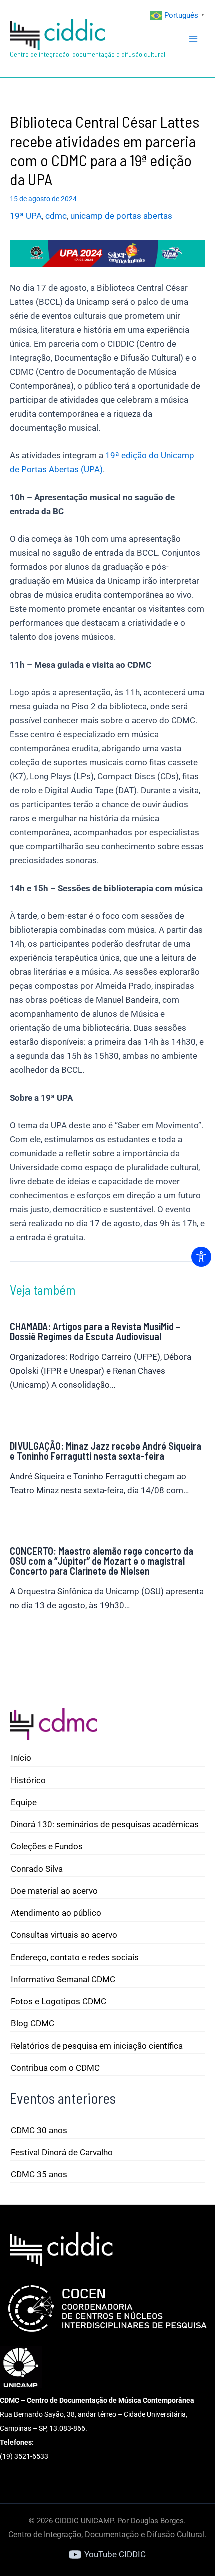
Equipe (24, 1802)
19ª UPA (26, 216)
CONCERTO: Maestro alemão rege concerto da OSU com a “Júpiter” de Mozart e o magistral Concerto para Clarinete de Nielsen (102, 1561)
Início (21, 1758)
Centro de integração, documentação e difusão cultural (88, 54)
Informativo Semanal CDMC (63, 1979)
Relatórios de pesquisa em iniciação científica (97, 2046)
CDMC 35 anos (39, 2174)
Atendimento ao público (56, 1913)
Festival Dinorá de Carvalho (62, 2152)
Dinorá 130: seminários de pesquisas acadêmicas (105, 1824)
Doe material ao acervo (54, 1891)
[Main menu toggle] (194, 39)
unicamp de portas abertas (121, 216)
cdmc (56, 216)
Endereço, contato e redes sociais (75, 1957)
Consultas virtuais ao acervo (64, 1935)
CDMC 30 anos (39, 2130)
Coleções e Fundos (47, 1846)
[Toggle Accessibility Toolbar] (201, 1257)
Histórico (28, 1780)
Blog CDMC (33, 2023)
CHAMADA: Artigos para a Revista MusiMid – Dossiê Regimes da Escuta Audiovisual (95, 1331)
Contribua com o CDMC (55, 2068)
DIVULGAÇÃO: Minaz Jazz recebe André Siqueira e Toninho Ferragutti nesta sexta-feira (106, 1451)
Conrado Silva (37, 1869)
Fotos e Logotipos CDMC (59, 2001)
